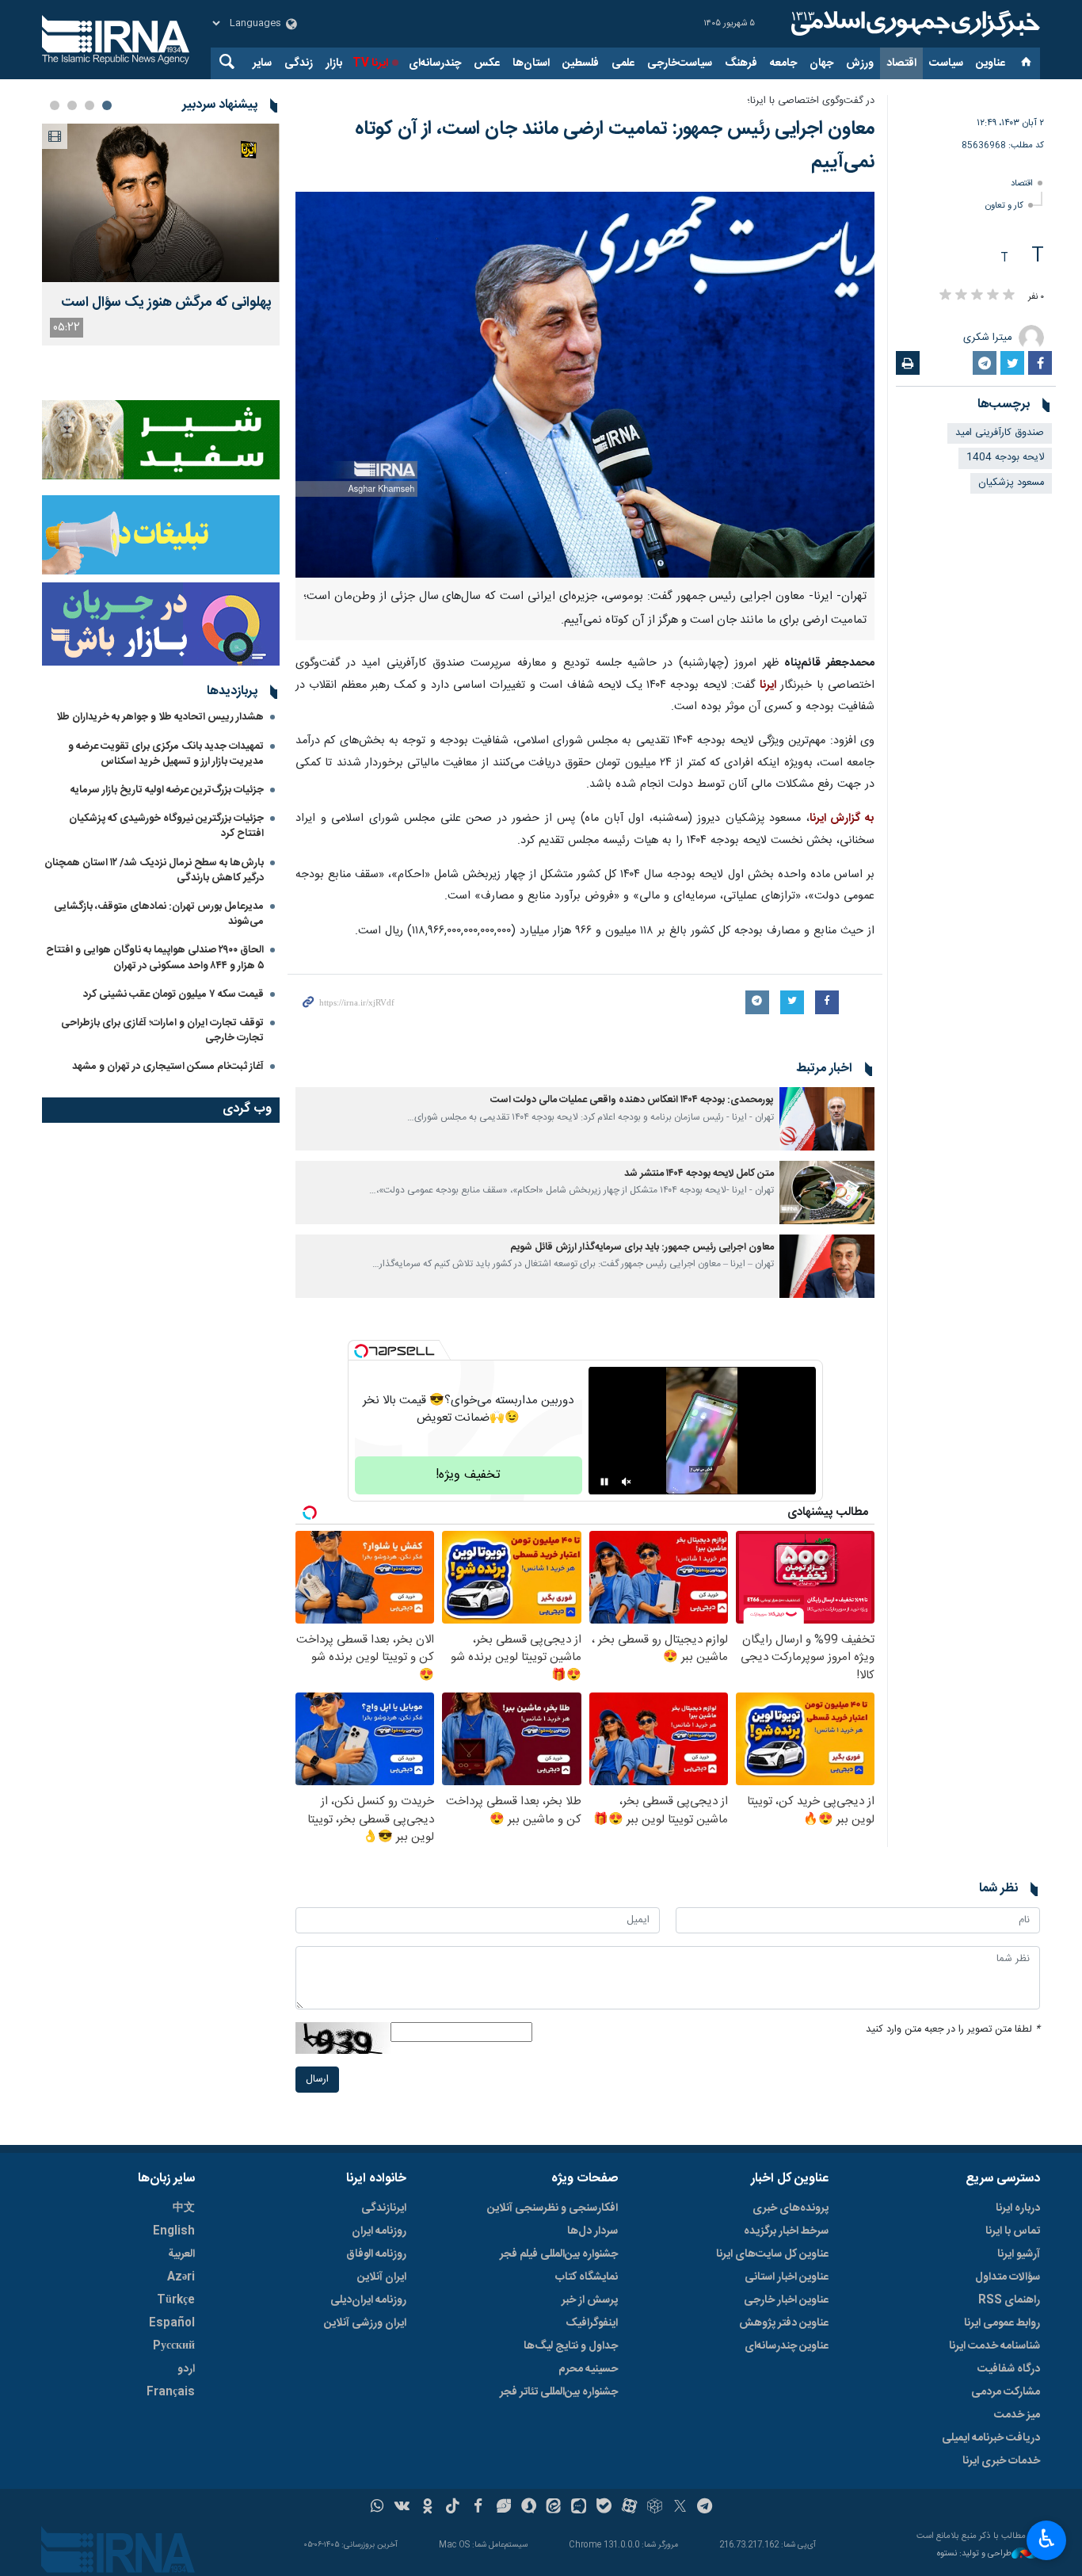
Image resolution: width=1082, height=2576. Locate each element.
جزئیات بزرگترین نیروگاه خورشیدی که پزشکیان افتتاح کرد (166, 826)
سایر (262, 63)
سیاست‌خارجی (680, 63)
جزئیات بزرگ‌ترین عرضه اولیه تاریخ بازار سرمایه (167, 790)
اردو (186, 2369)
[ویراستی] (503, 2508)
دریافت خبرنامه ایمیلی (991, 2438)
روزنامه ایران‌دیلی (368, 2300)
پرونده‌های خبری (791, 2208)
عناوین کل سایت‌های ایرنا (772, 2254)
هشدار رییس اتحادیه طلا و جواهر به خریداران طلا (160, 717)
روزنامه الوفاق (376, 2254)
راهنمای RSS (1009, 2300)
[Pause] (604, 1482)
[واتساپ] (377, 2508)
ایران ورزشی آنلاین (365, 2323)
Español (172, 2323)
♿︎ (1047, 2539)
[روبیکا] (655, 2508)
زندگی (299, 63)
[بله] (604, 2508)
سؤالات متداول (1008, 2277)
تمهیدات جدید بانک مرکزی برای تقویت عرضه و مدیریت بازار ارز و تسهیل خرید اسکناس (166, 754)
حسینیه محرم (588, 2369)
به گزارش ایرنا (842, 819)
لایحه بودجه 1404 (1005, 458)
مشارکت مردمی (1006, 2392)
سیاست (946, 63)
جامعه (783, 63)
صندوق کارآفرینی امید (1000, 433)
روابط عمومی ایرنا (1002, 2323)
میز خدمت (1017, 2415)
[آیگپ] (579, 2508)
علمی (623, 63)
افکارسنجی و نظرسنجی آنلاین (552, 2208)
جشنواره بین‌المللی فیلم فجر (559, 2254)
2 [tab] (90, 105)
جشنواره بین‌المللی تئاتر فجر (559, 2392)
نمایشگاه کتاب (587, 2277)
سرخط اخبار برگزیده (786, 2231)
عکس (487, 63)
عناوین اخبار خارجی (786, 2300)
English (174, 2231)
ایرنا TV (370, 63)
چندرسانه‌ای (435, 63)
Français (171, 2392)
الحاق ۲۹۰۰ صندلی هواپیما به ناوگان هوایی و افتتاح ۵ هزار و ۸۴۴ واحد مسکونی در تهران (155, 958)
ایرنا (913, 24)
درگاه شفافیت (1009, 2369)
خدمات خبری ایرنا (1001, 2461)
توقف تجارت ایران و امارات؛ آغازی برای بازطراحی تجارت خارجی (162, 1030)
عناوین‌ (991, 63)
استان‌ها (531, 63)
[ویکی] (402, 2508)
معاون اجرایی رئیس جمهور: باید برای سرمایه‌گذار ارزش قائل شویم (642, 1248)
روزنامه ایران (379, 2231)
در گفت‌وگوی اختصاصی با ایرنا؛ (811, 101)
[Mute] (627, 1482)
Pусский (174, 2346)
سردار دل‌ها (592, 2231)
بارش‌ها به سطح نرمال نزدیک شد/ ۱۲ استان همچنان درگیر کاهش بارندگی (154, 870)
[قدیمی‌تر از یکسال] (827, 1119)
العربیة (181, 2254)
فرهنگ (741, 63)
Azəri (181, 2277)
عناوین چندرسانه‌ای (787, 2346)
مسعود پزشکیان (1011, 483)
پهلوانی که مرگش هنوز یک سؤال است (166, 303)
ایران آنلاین (382, 2277)
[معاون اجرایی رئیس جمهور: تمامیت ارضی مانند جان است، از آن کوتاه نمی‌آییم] (585, 385)
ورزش (860, 63)
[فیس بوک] (478, 2508)
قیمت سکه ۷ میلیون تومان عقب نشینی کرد (173, 994)
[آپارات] (629, 2508)
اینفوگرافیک (592, 2323)
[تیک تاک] (453, 2508)
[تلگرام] (705, 2508)
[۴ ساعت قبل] (161, 203)
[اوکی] (427, 2508)
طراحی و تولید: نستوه (974, 2554)
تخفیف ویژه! (468, 1475)
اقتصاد (901, 63)
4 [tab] (55, 105)
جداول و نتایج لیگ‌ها (571, 2346)
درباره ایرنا (1018, 2208)
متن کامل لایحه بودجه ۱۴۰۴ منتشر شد (699, 1174)
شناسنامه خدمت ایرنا (994, 2346)
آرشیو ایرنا (1019, 2254)
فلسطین (581, 63)
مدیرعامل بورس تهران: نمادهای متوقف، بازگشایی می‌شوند (159, 914)
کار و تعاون (1004, 206)
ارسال (317, 2080)
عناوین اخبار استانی (787, 2277)
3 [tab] (72, 105)
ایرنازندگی (384, 2208)
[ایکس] (680, 2508)
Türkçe (176, 2300)
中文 (184, 2208)
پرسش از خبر (590, 2300)
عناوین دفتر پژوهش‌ (784, 2323)
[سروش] (529, 2508)
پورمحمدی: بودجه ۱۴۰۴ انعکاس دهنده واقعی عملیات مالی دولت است (632, 1100)
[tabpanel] (161, 235)
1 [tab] (107, 105)
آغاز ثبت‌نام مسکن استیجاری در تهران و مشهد (168, 1067)
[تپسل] (361, 1351)
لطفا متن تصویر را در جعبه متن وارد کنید (953, 2030)
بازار (334, 63)
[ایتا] (554, 2508)
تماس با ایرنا (1013, 2231)
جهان (821, 63)
